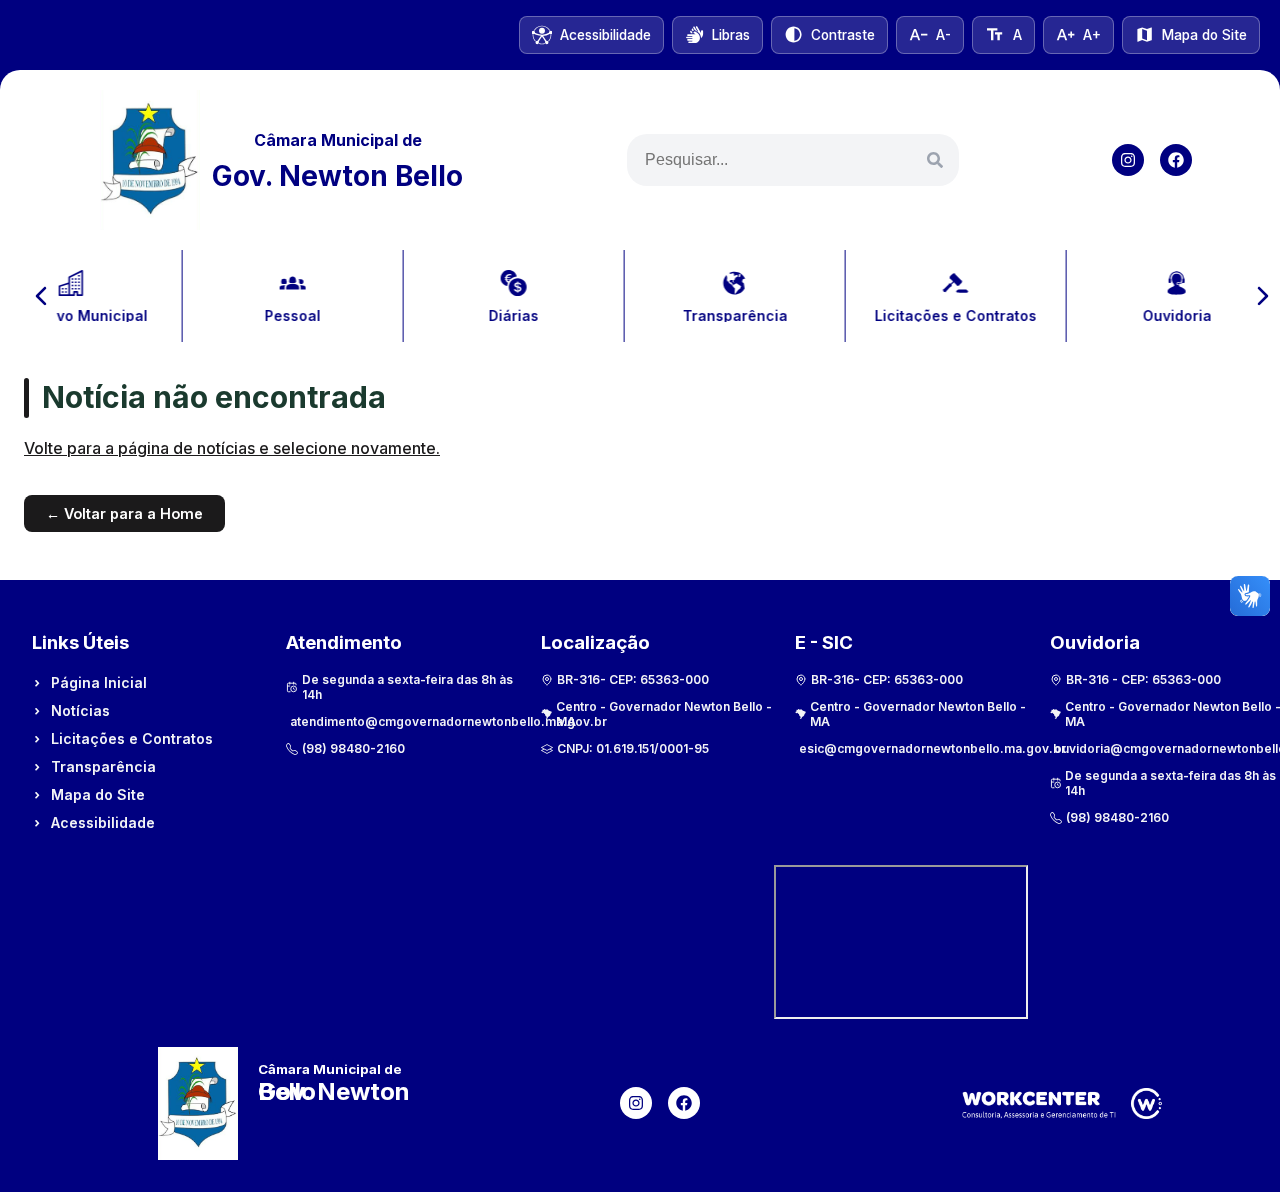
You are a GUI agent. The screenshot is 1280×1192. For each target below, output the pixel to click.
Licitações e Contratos (132, 738)
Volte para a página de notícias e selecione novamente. (232, 448)
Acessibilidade (103, 822)
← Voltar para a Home (124, 513)
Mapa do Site (98, 794)
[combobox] (793, 160)
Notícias (80, 710)
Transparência (103, 766)
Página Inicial (99, 682)
